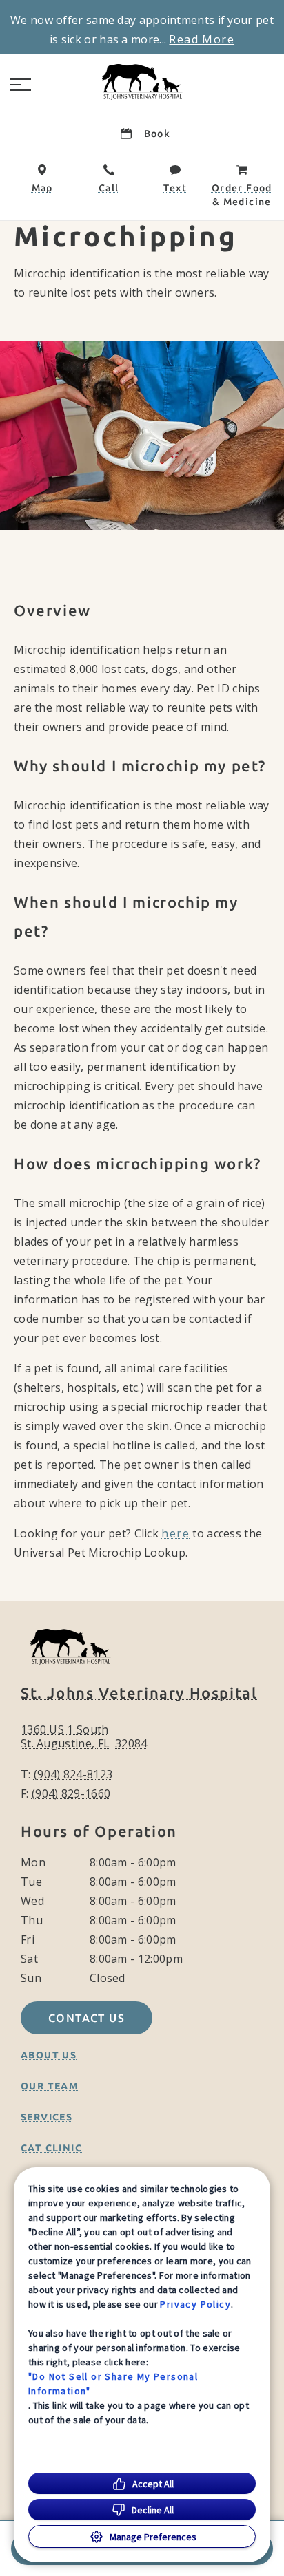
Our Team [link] (50, 2086)
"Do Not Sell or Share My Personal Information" (113, 2384)
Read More (202, 39)
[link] (142, 82)
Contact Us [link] (87, 2018)
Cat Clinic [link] (51, 2148)
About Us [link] (49, 2055)
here (175, 1533)
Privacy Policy (195, 2304)
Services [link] (47, 2117)
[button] (21, 85)
